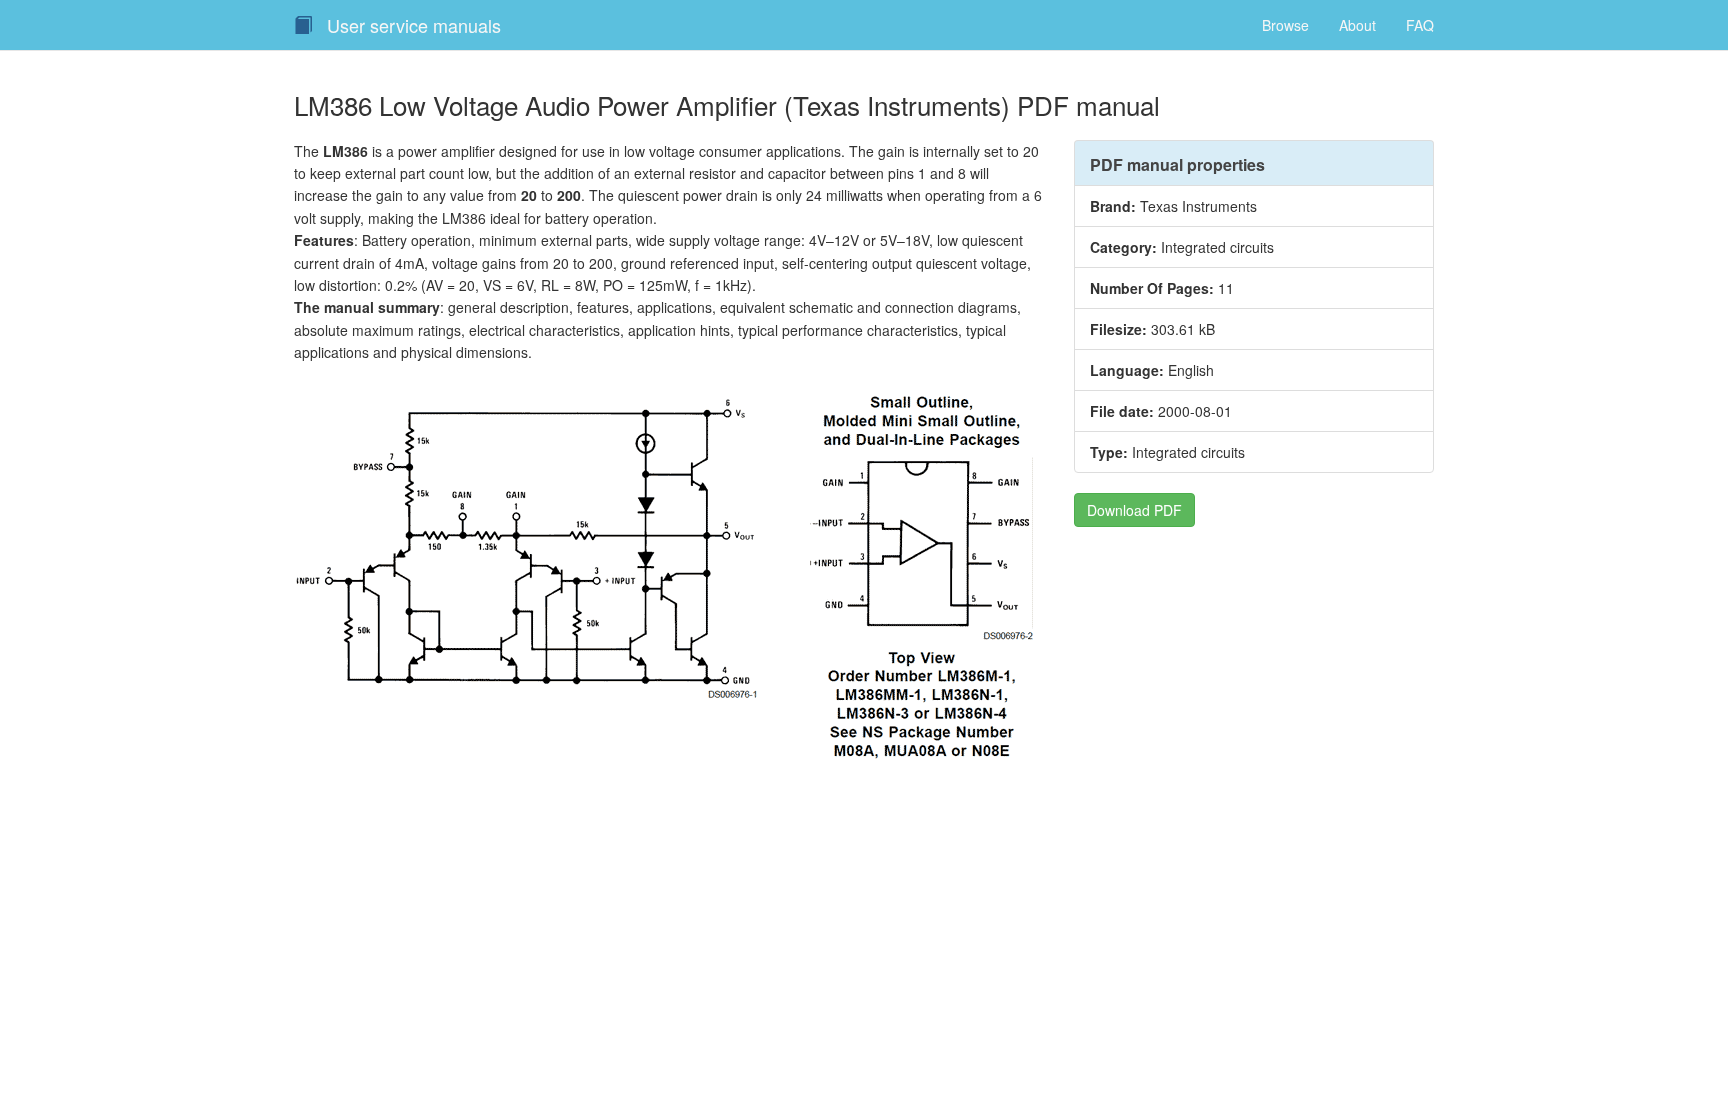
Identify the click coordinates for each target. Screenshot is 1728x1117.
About (1357, 25)
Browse (1285, 25)
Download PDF (1134, 510)
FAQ (1420, 25)
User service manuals (411, 25)
